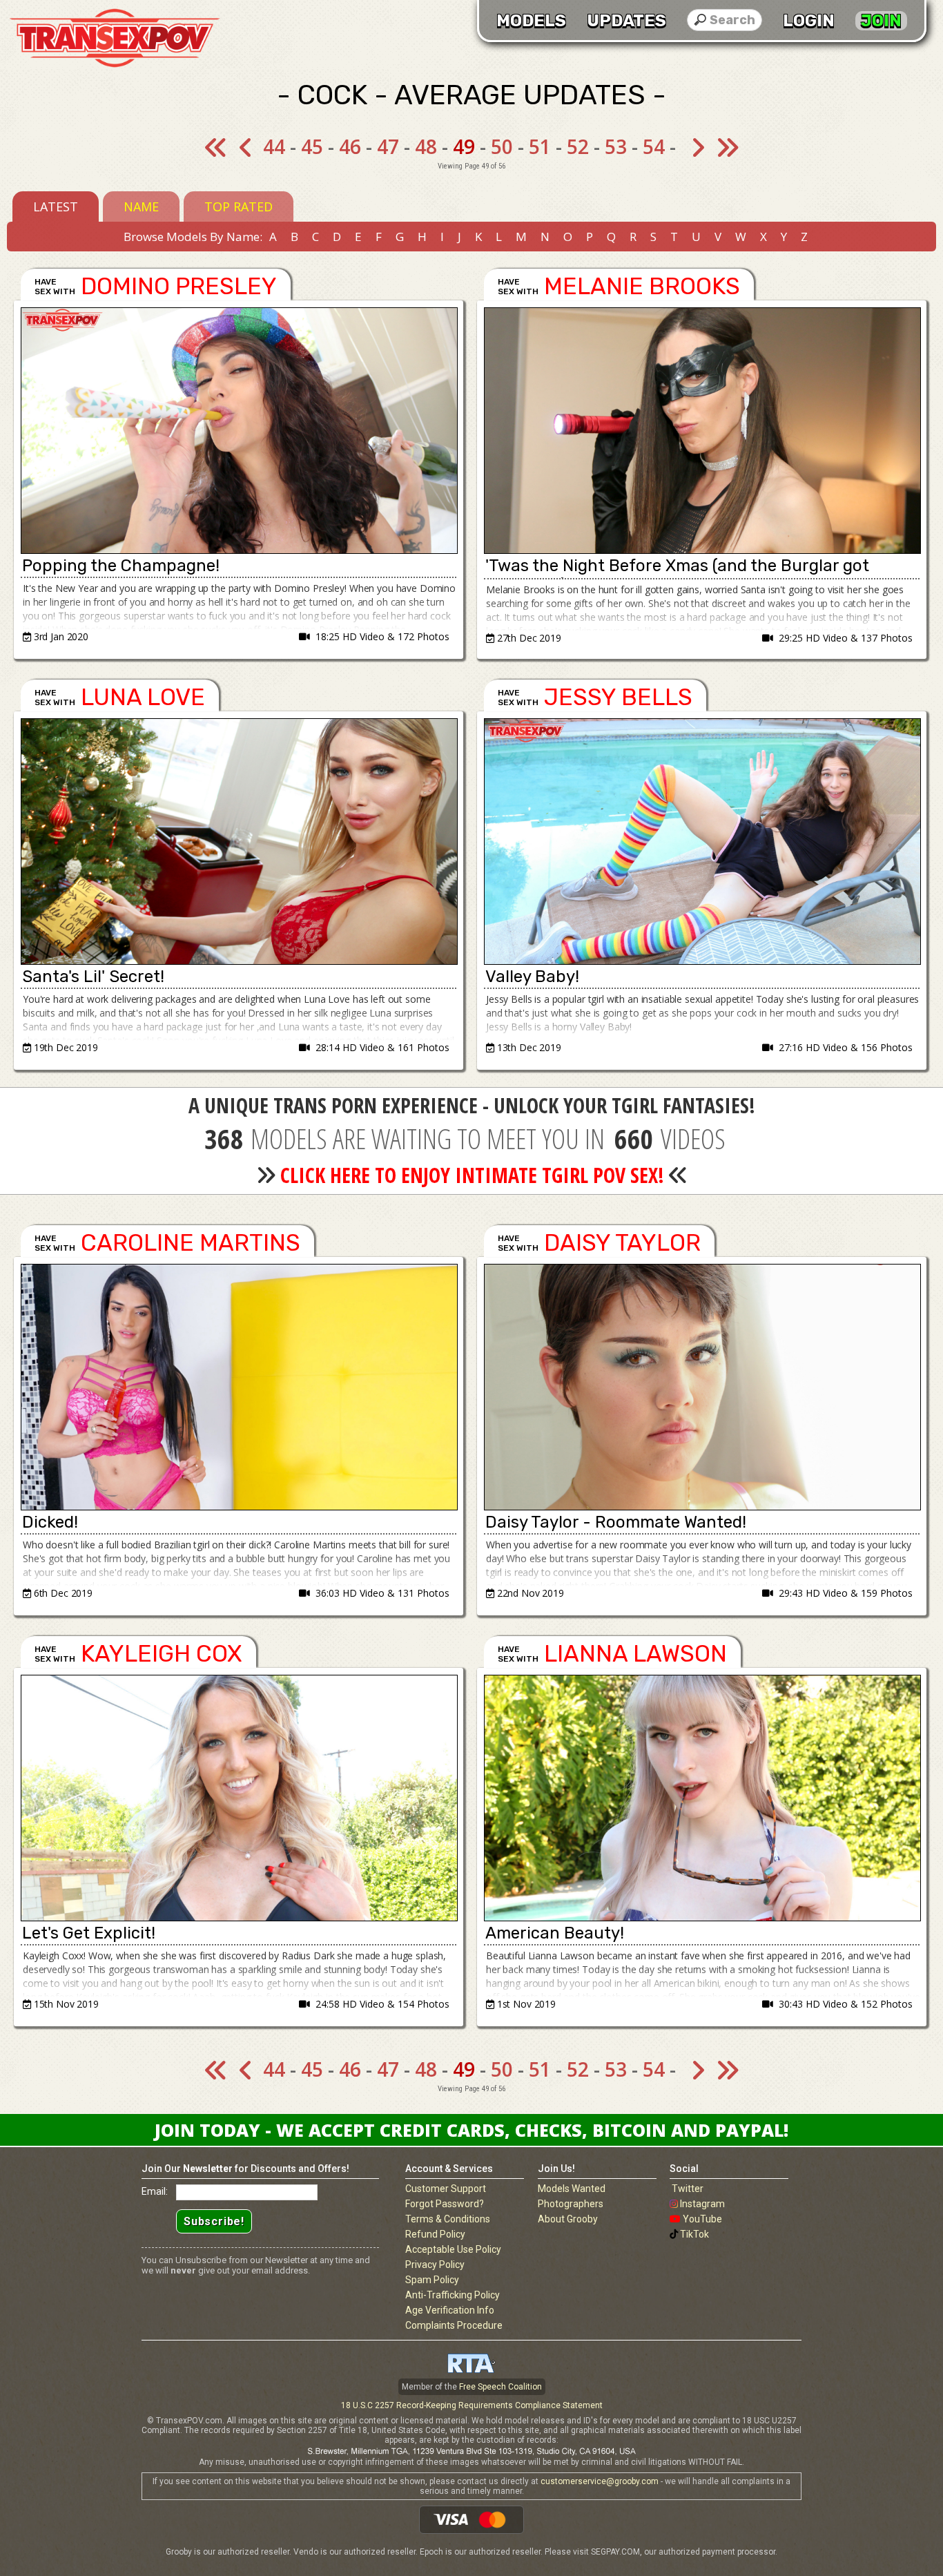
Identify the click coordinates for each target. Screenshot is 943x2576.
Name (141, 206)
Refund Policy (435, 2234)
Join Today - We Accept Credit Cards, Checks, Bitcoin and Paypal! (471, 2130)
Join (881, 21)
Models (531, 21)
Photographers (571, 2204)
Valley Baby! (532, 977)
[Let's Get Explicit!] (239, 1798)
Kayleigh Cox (162, 1654)
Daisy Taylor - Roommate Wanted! (616, 1522)
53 (616, 146)
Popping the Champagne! (121, 566)
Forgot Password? (445, 2204)
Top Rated (239, 206)
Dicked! (50, 1522)
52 (578, 146)
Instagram (702, 2204)
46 (350, 146)
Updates (626, 21)
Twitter (688, 2189)
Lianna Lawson (635, 1654)
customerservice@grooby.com (600, 2481)
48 (426, 146)
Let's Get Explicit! (89, 1933)
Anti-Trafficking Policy (453, 2295)
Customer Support (446, 2189)
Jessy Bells (618, 697)
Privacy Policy (435, 2265)
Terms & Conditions (448, 2219)
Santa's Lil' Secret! (93, 977)
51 (540, 146)
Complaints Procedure (454, 2325)
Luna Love (143, 697)
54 (654, 146)
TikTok (694, 2234)
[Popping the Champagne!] (239, 431)
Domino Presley (179, 286)
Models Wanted (572, 2189)
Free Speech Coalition (500, 2387)
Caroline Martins (191, 1243)
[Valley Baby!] (702, 842)
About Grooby (568, 2219)
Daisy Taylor (622, 1243)
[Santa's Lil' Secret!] (239, 842)
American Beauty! (555, 1933)
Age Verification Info (450, 2310)
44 (274, 146)
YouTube (702, 2219)
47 (388, 146)
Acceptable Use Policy (453, 2249)
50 (502, 146)
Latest (56, 206)
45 (312, 146)
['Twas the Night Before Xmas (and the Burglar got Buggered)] (702, 431)
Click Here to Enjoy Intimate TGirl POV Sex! (472, 1175)
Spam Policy (432, 2280)
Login (809, 21)
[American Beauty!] (702, 1798)
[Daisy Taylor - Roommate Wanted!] (702, 1387)
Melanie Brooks (642, 286)
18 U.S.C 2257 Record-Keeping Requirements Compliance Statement (472, 2405)
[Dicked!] (239, 1387)
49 (464, 146)
